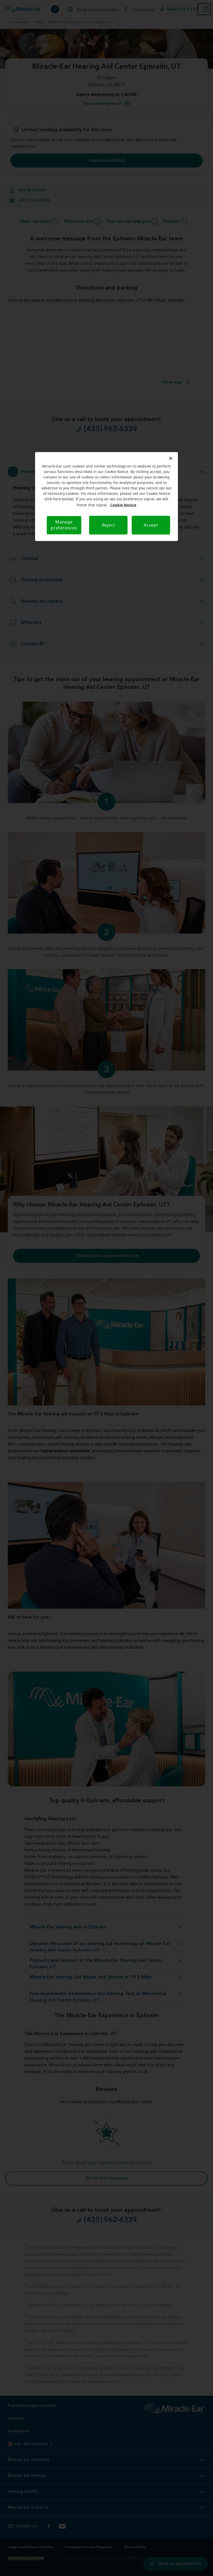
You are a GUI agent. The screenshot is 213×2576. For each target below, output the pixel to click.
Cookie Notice (123, 505)
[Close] (171, 458)
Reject (108, 525)
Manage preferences (64, 525)
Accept (151, 525)
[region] (106, 497)
